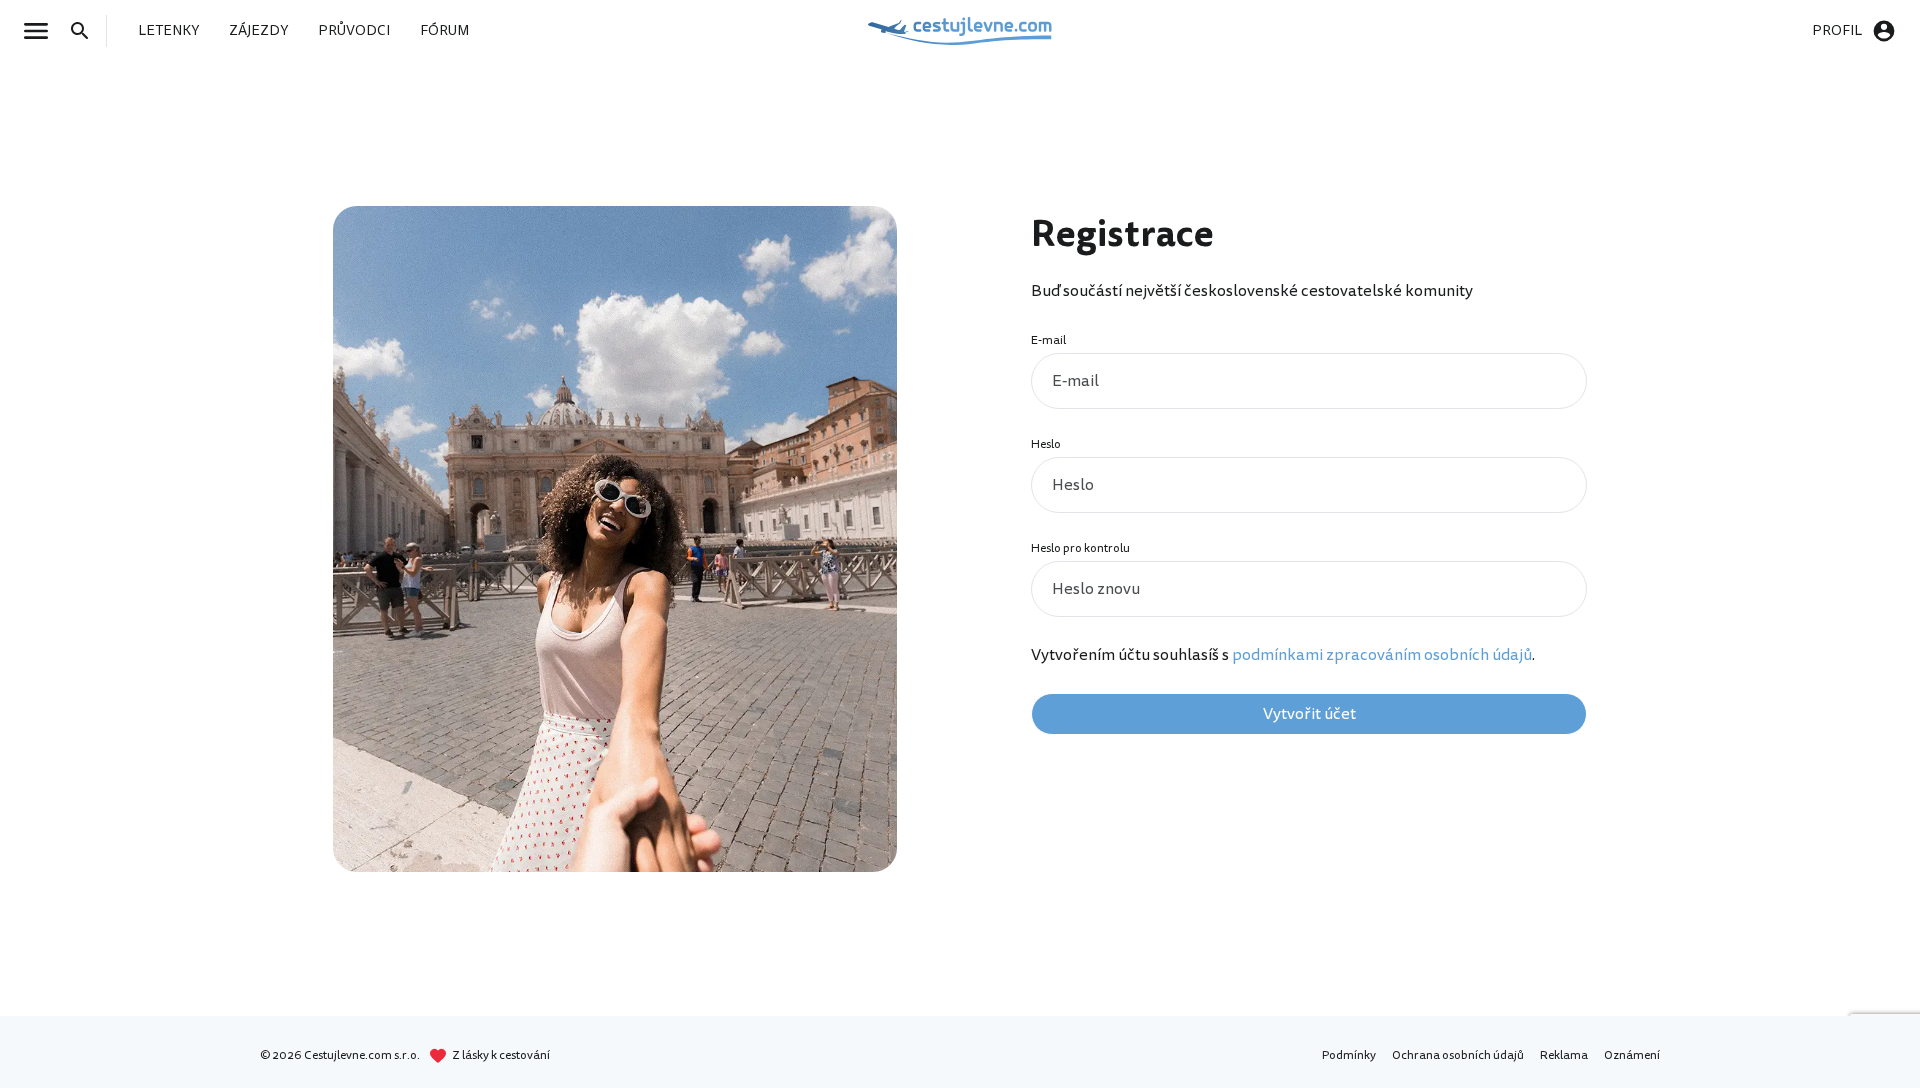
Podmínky (1349, 1055)
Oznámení (1632, 1055)
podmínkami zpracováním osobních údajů (1382, 655)
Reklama (1564, 1055)
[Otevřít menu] (42, 31)
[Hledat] (86, 31)
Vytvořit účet (1309, 714)
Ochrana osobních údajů (1458, 1055)
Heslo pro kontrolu (1080, 548)
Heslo (1046, 444)
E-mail (1048, 340)
